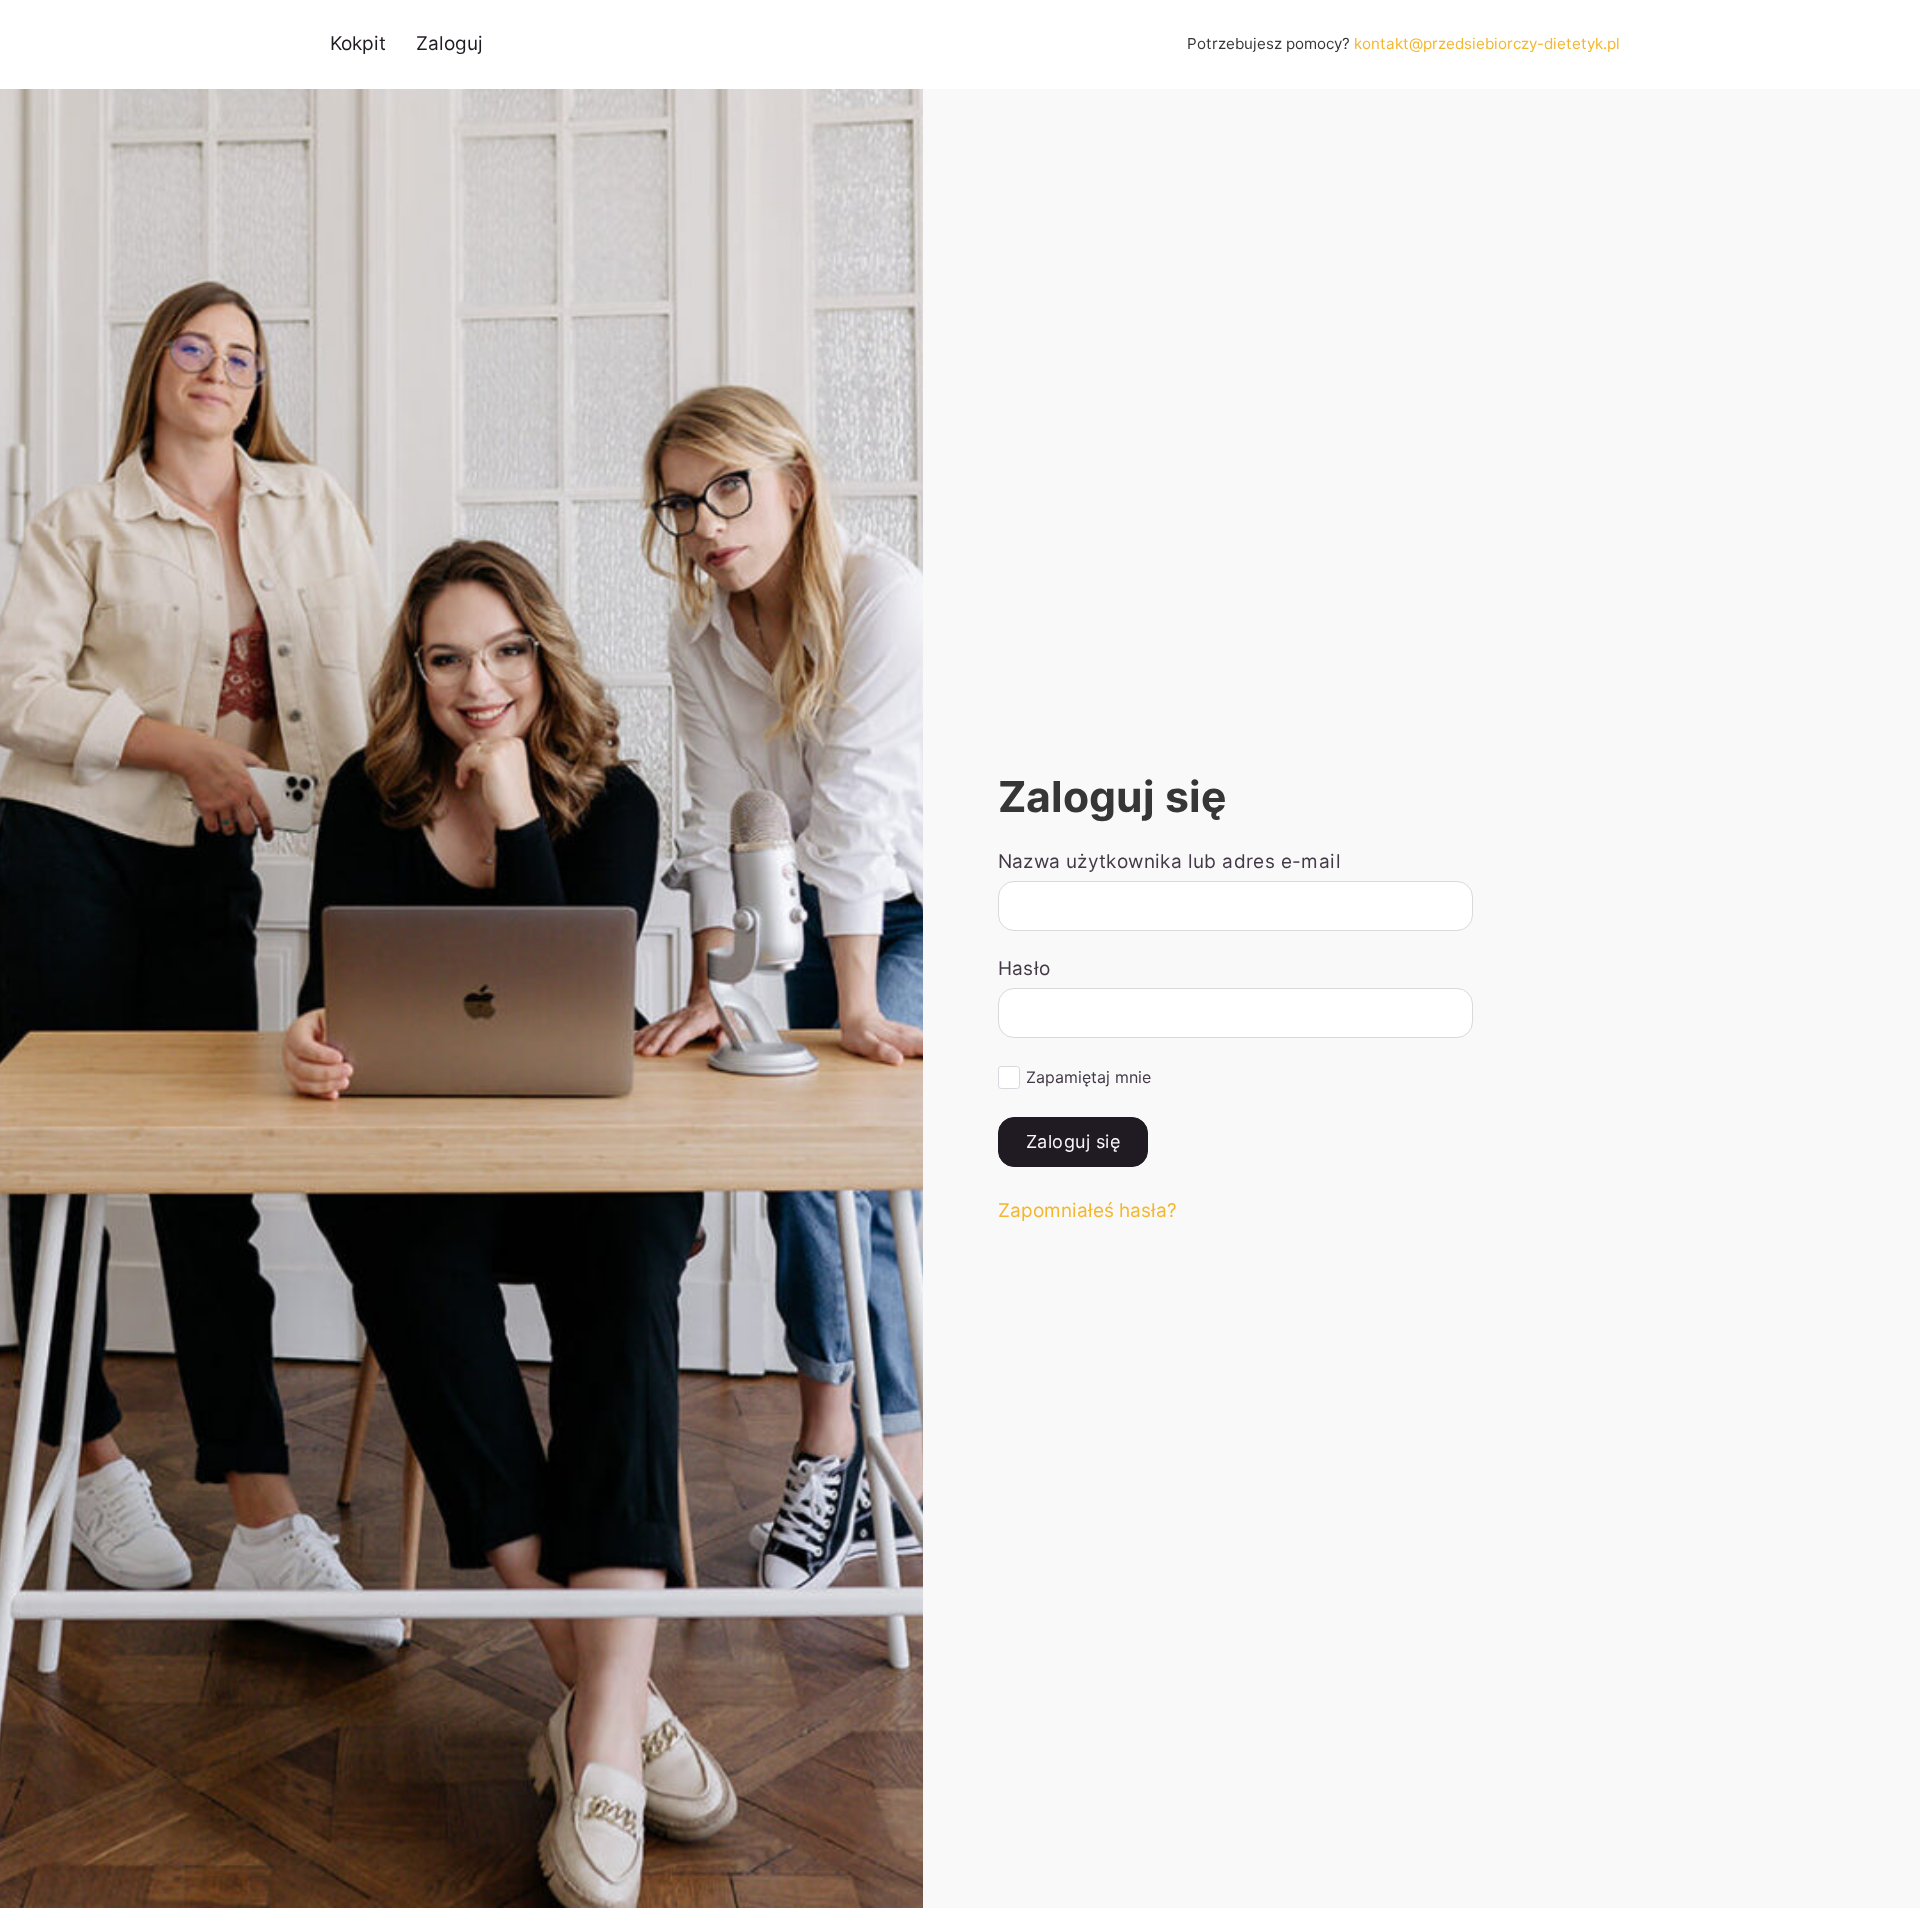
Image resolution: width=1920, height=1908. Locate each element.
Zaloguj (449, 43)
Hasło (1024, 968)
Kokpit (358, 43)
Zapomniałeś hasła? (1087, 1210)
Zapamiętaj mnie (1088, 1077)
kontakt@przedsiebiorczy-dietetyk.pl (1487, 43)
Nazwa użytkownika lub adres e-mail (1170, 861)
